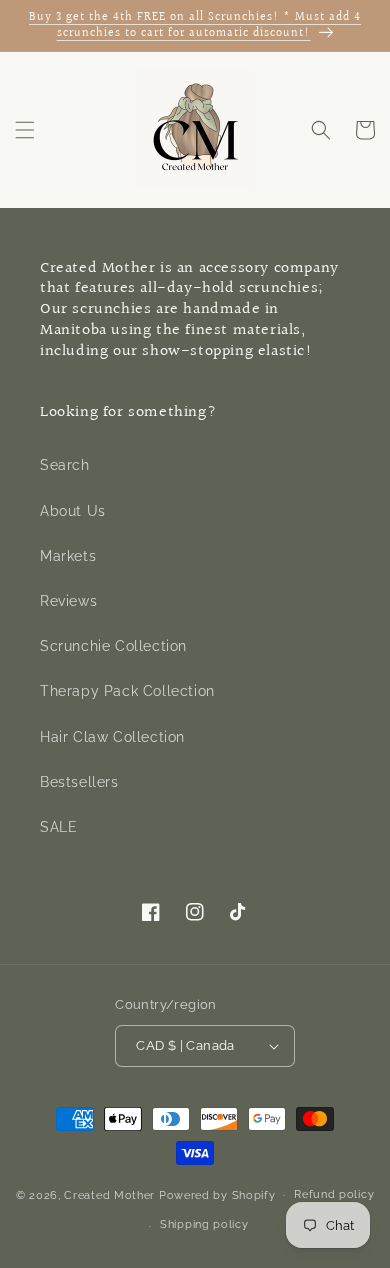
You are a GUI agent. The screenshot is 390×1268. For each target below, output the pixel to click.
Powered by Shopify (217, 1194)
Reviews (68, 601)
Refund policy (334, 1194)
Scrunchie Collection (113, 646)
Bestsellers (79, 782)
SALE (58, 827)
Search (65, 465)
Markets (68, 556)
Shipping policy (204, 1224)
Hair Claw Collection (112, 737)
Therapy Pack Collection (127, 691)
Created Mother (109, 1194)
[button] (25, 130)
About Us (73, 511)
